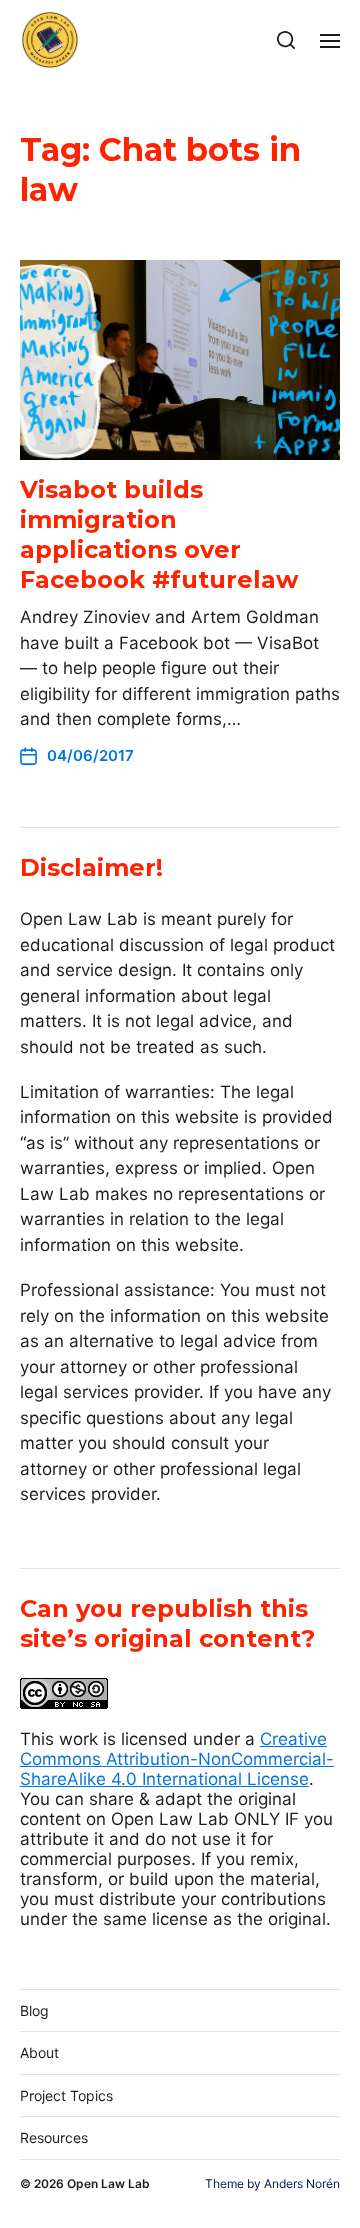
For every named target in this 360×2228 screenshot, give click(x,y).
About (39, 2052)
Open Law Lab (108, 2183)
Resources (54, 2137)
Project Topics (66, 2095)
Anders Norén (302, 2183)
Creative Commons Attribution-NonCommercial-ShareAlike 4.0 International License (177, 1759)
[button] (286, 40)
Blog (34, 2010)
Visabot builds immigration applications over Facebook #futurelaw (162, 534)
